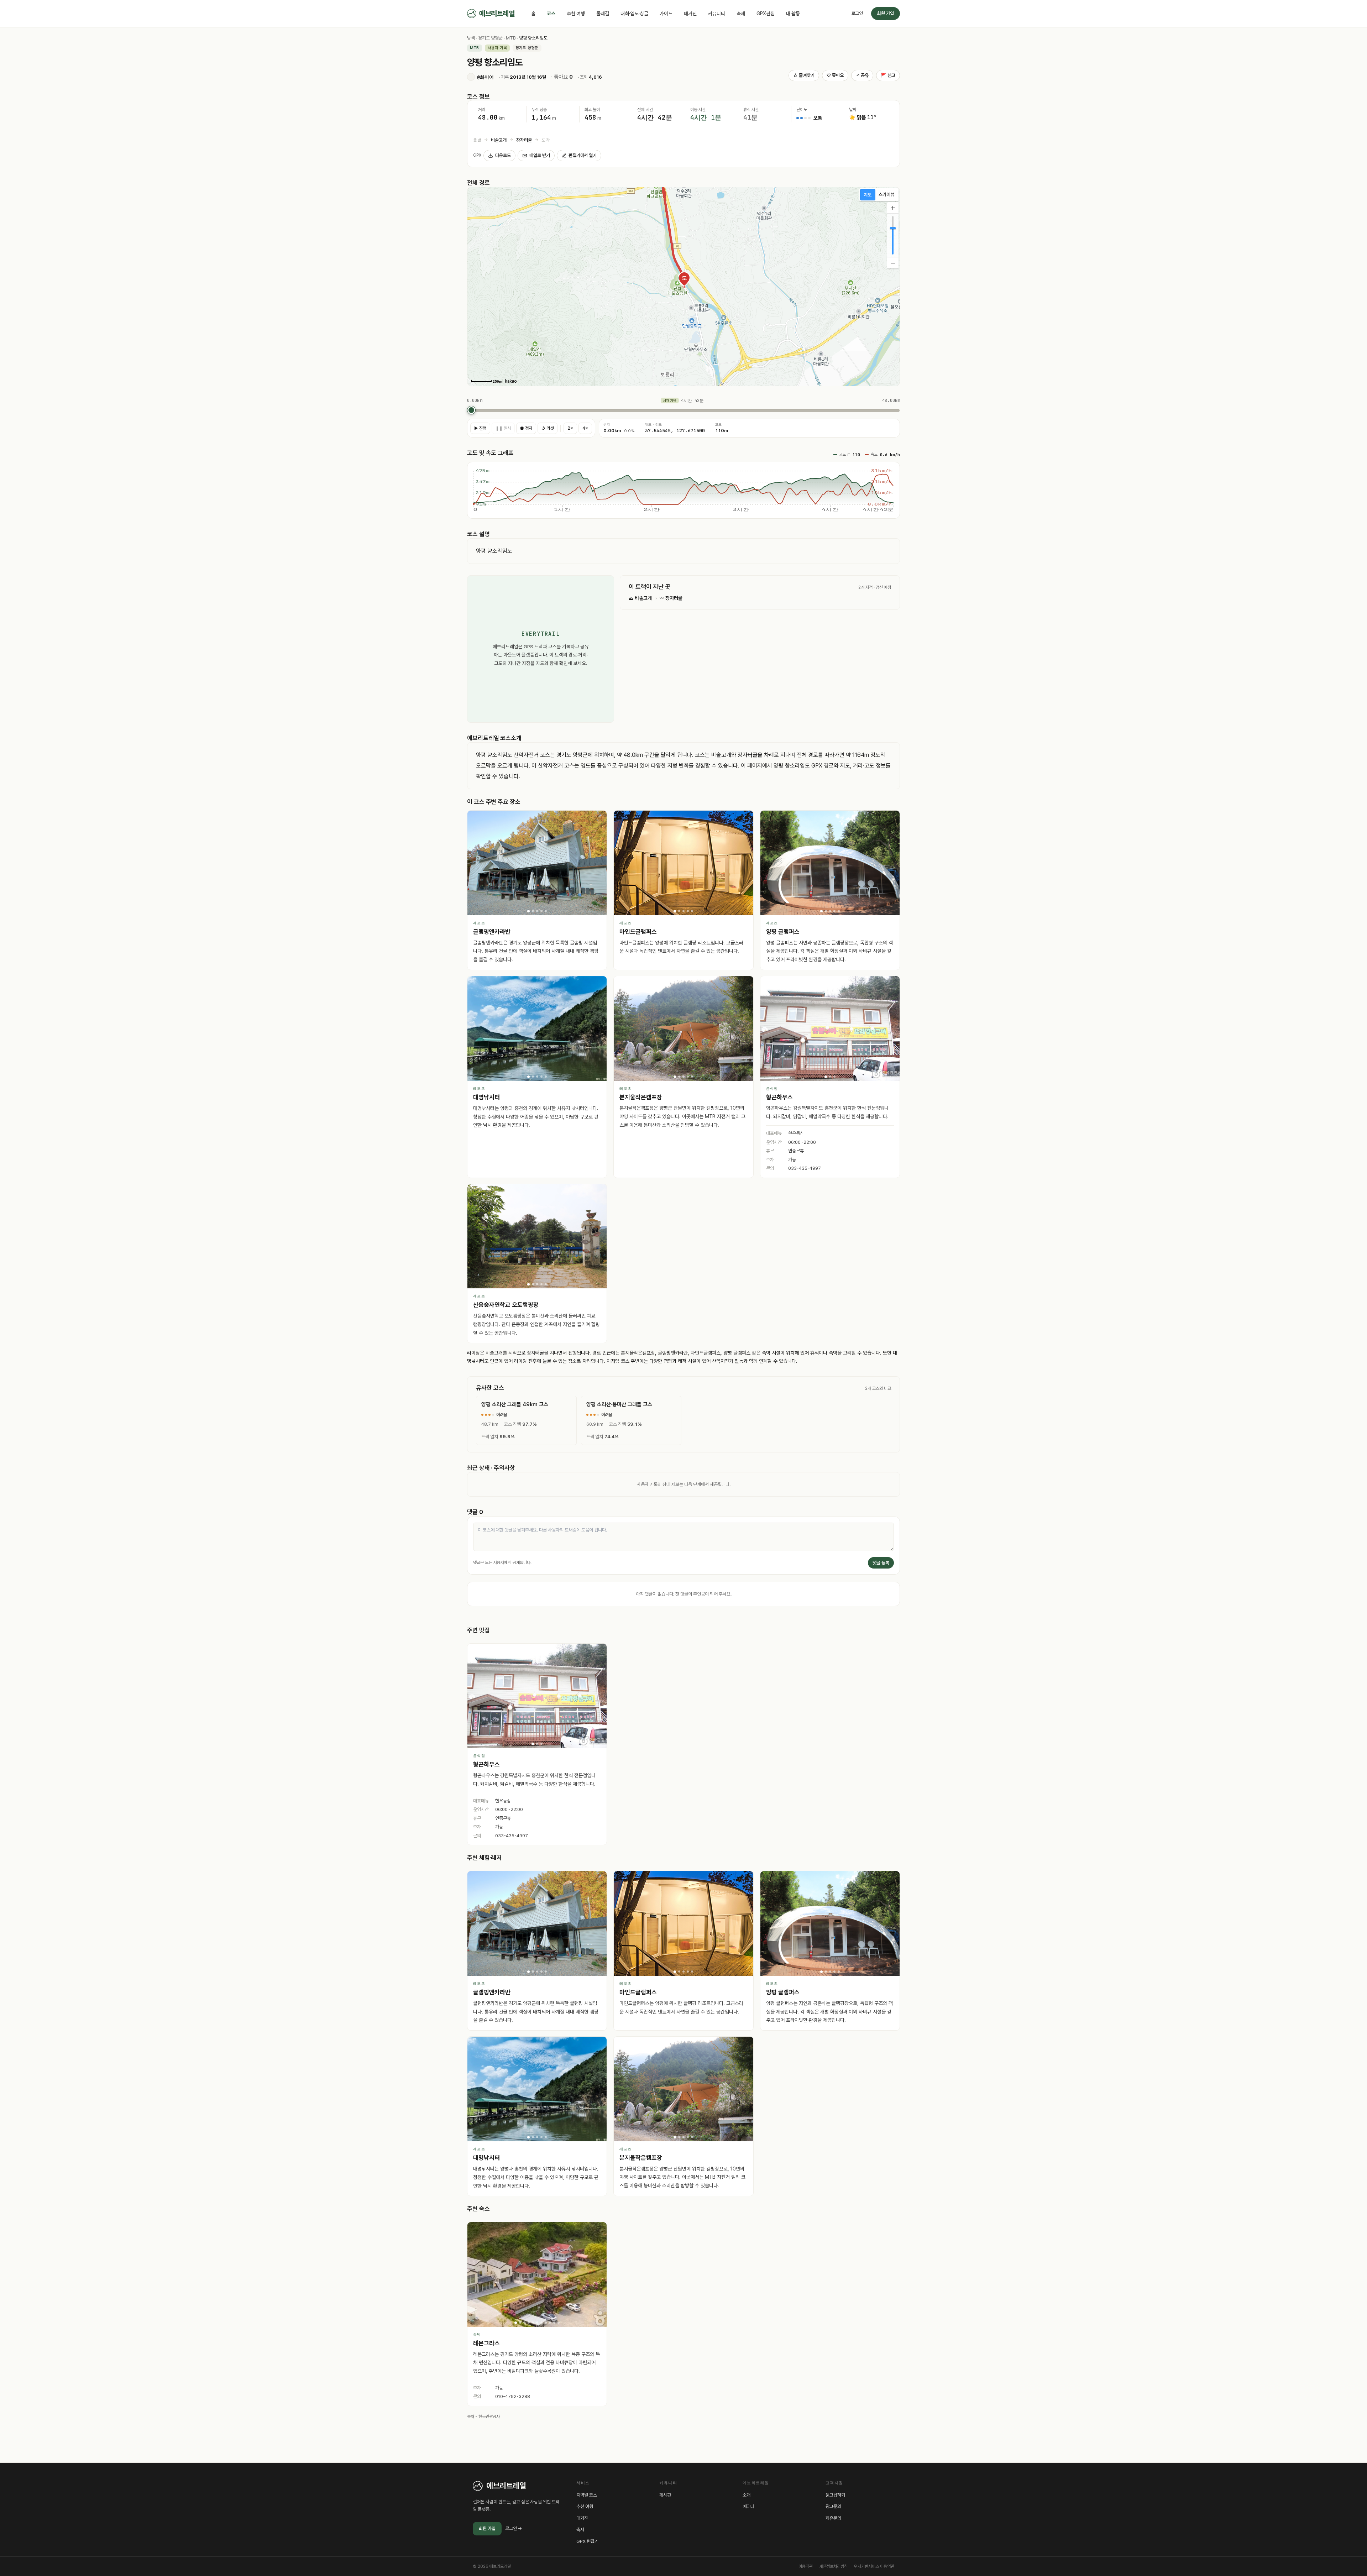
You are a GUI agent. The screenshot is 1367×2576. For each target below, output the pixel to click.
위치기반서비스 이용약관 (874, 2566)
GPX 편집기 (587, 2541)
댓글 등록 (881, 1563)
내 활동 (793, 14)
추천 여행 (576, 14)
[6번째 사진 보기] (537, 2323)
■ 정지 (526, 428)
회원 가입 (886, 13)
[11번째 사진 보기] (559, 2323)
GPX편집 (766, 14)
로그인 (857, 13)
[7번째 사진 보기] (541, 2323)
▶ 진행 (480, 428)
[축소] (893, 263)
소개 (747, 2495)
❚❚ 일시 (503, 428)
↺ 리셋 (548, 428)
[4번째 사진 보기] (541, 911)
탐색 (471, 38)
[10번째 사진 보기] (554, 2323)
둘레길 (603, 14)
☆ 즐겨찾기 (804, 75)
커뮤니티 (717, 14)
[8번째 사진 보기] (546, 2323)
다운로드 (503, 155)
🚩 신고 (888, 75)
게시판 (665, 2495)
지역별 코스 (587, 2495)
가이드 (666, 14)
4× (585, 428)
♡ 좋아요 (835, 75)
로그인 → (514, 2528)
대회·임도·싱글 (634, 14)
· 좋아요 (562, 77)
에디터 (748, 2506)
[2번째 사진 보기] (533, 911)
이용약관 (806, 2566)
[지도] (868, 195)
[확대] (893, 208)
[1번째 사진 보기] (528, 911)
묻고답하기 (835, 2495)
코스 (551, 14)
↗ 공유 (862, 75)
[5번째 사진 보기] (546, 911)
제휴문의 (833, 2518)
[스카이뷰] (887, 195)
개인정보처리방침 (833, 2566)
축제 (741, 14)
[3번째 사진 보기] (537, 911)
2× (570, 428)
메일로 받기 (540, 155)
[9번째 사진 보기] (550, 2323)
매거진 (690, 14)
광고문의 (833, 2506)
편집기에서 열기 (583, 155)
